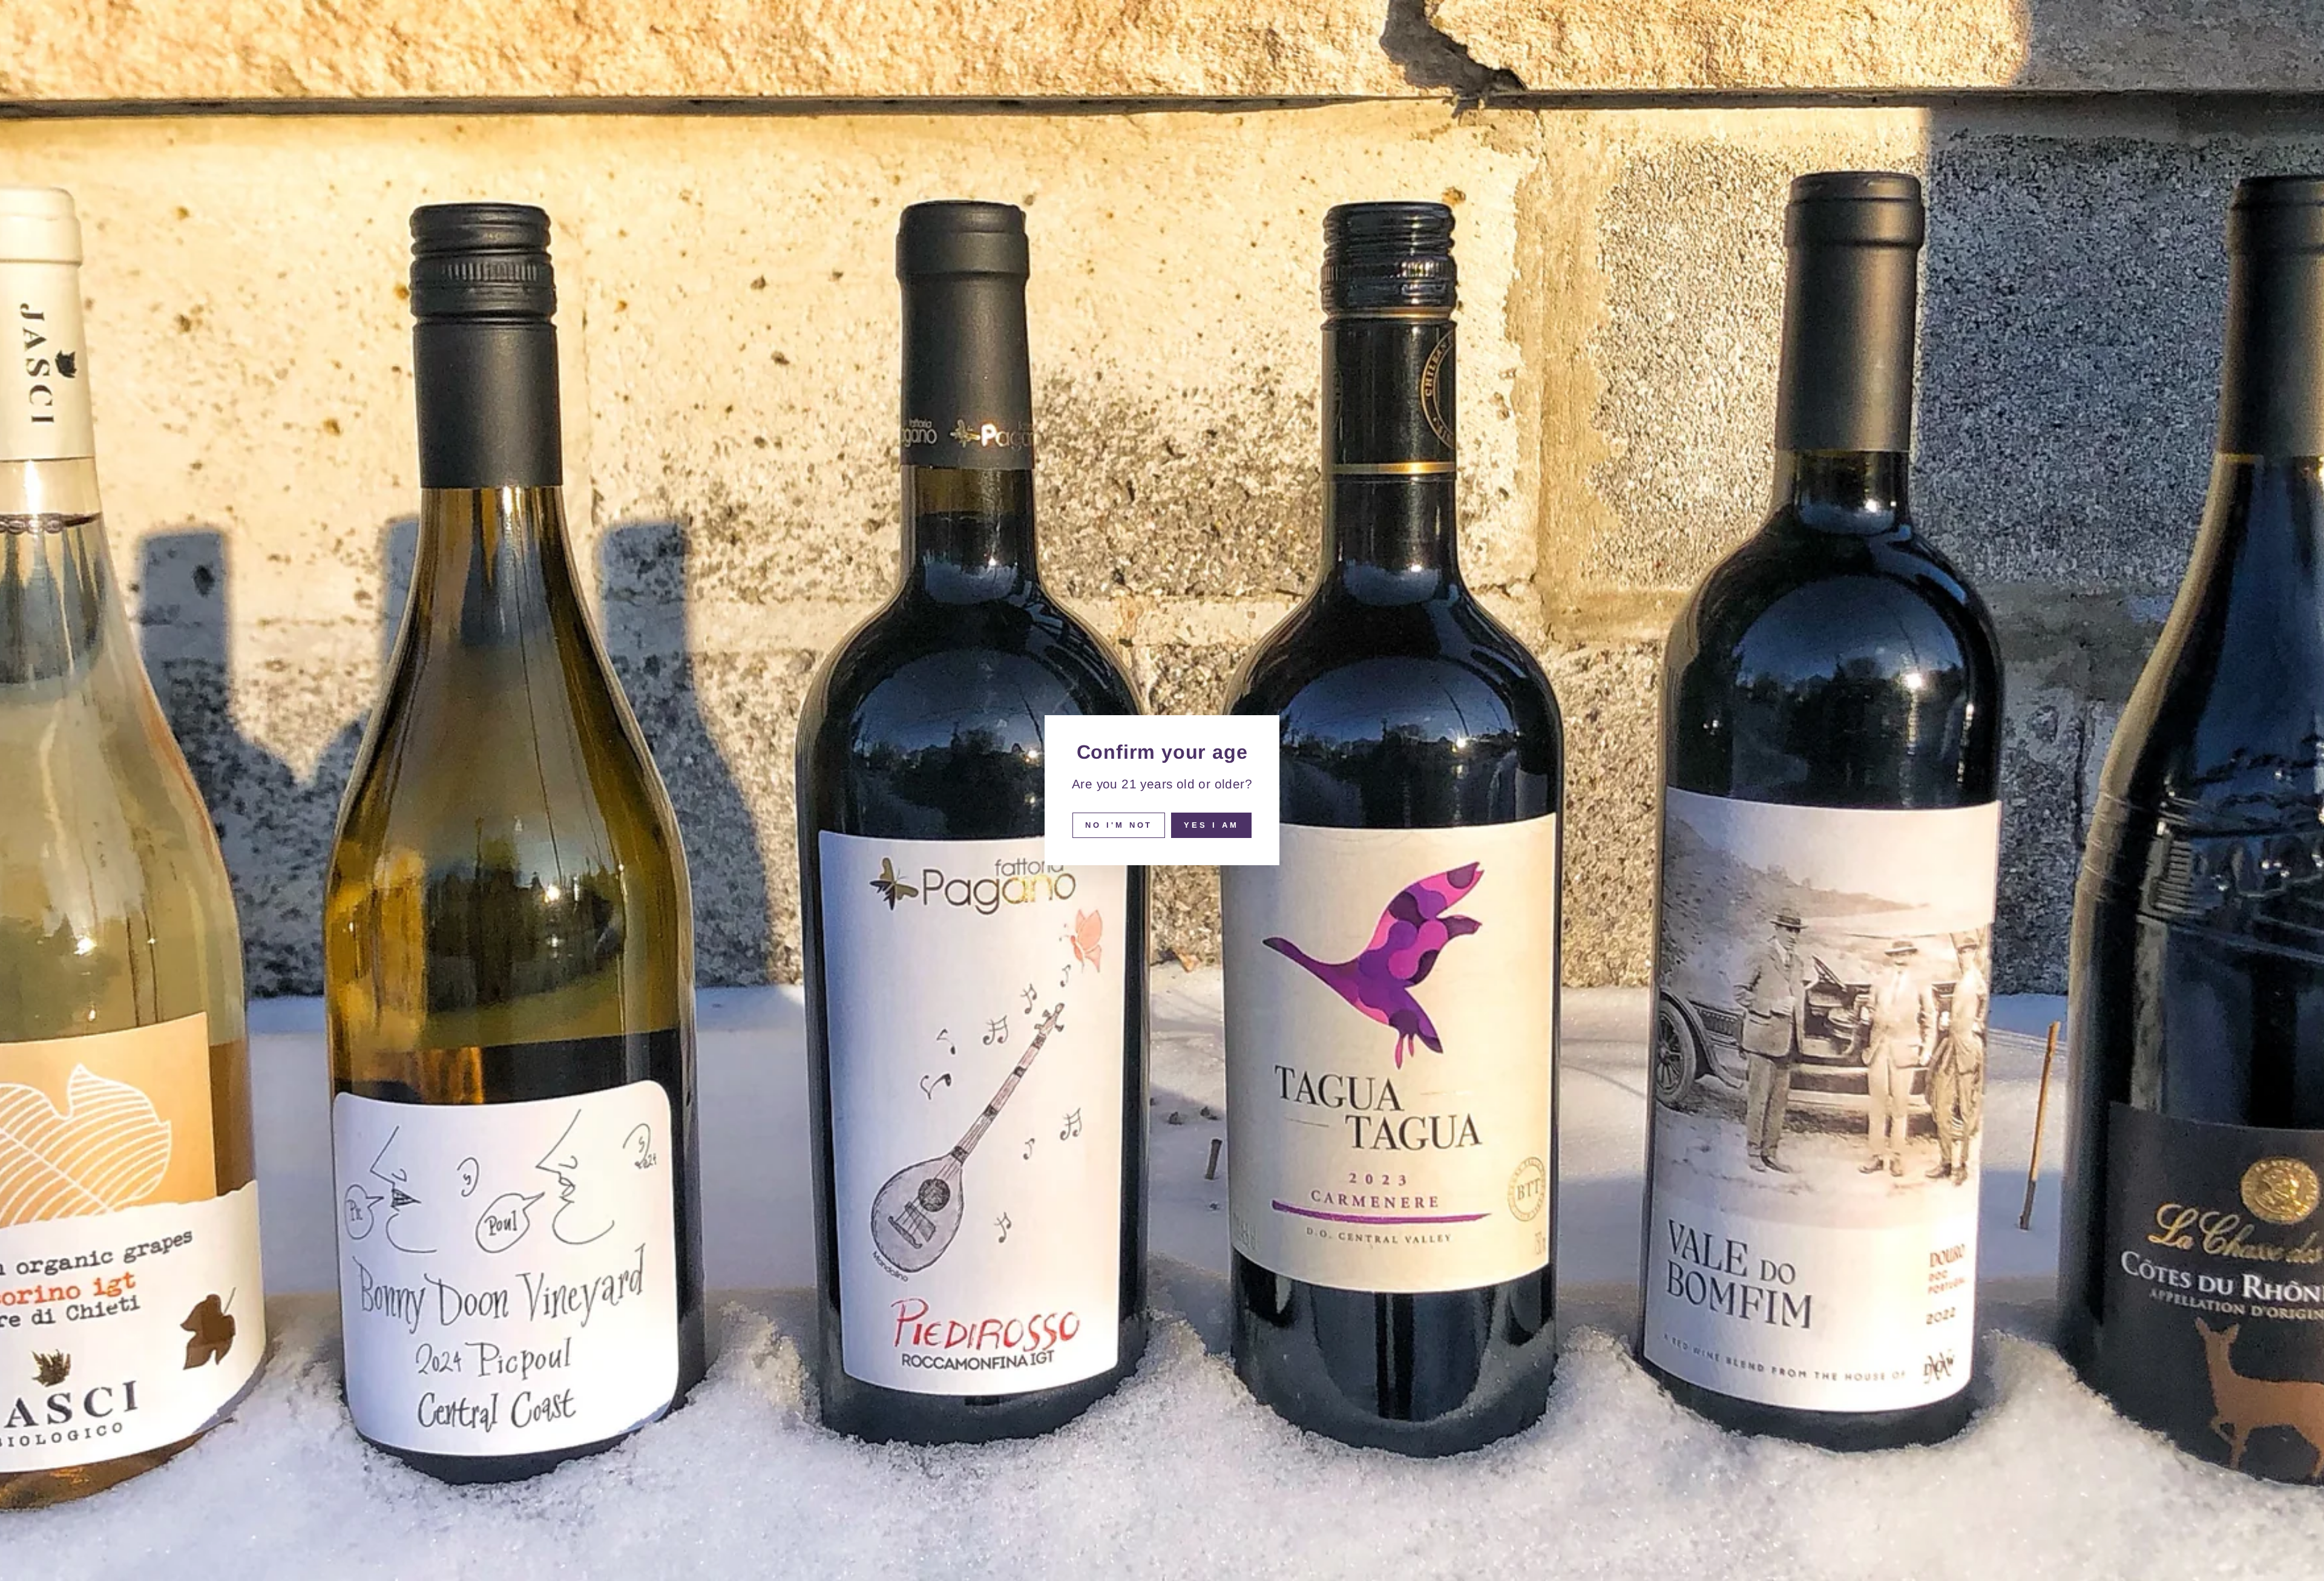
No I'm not (1119, 825)
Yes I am (1211, 825)
